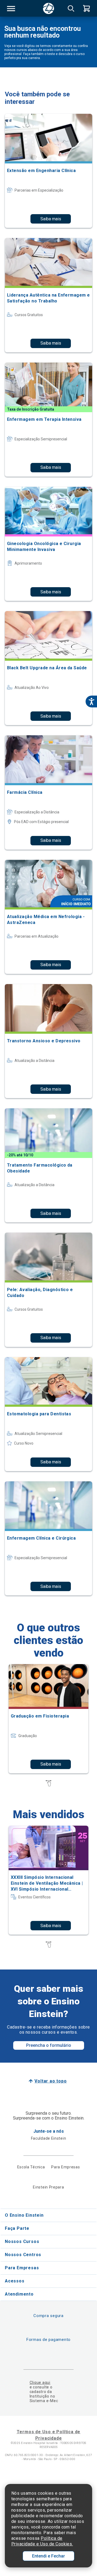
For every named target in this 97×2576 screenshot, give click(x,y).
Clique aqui (40, 2383)
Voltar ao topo (51, 2081)
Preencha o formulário (49, 2045)
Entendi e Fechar (48, 2556)
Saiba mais (51, 219)
